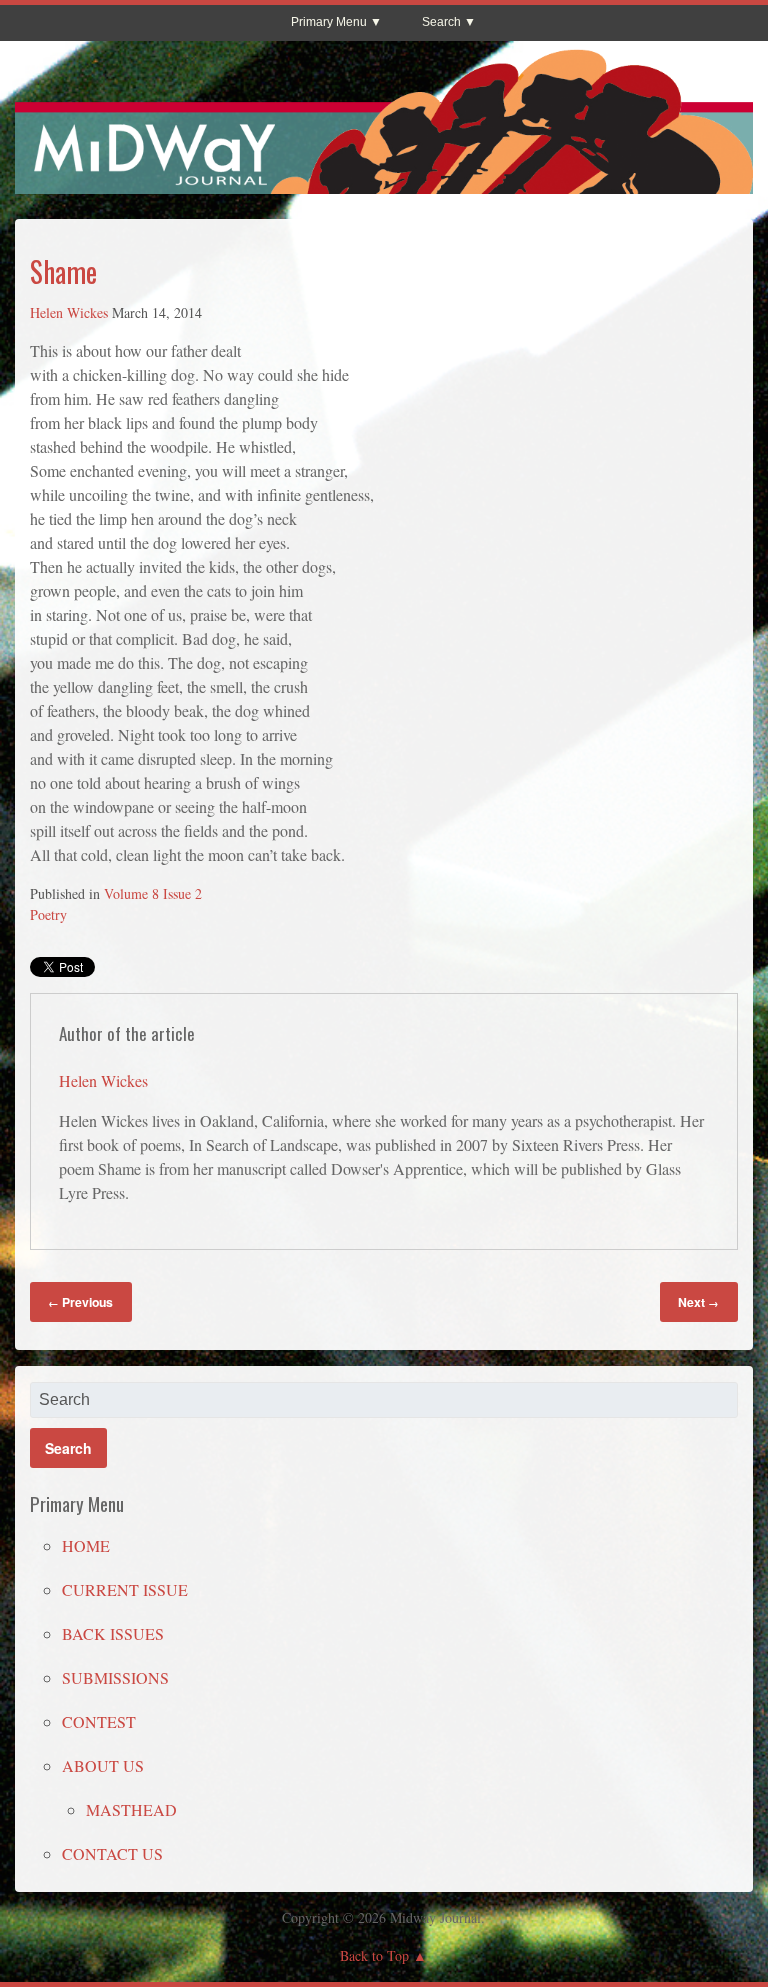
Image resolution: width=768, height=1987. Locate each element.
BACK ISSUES (113, 1633)
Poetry (48, 914)
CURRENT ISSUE (125, 1589)
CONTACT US (112, 1853)
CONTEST (99, 1721)
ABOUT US (103, 1765)
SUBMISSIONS (115, 1677)
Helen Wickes (69, 312)
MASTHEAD (131, 1809)
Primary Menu (329, 22)
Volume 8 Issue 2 (153, 893)
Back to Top (374, 1955)
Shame (63, 271)
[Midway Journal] (383, 185)
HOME (86, 1545)
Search (441, 22)
